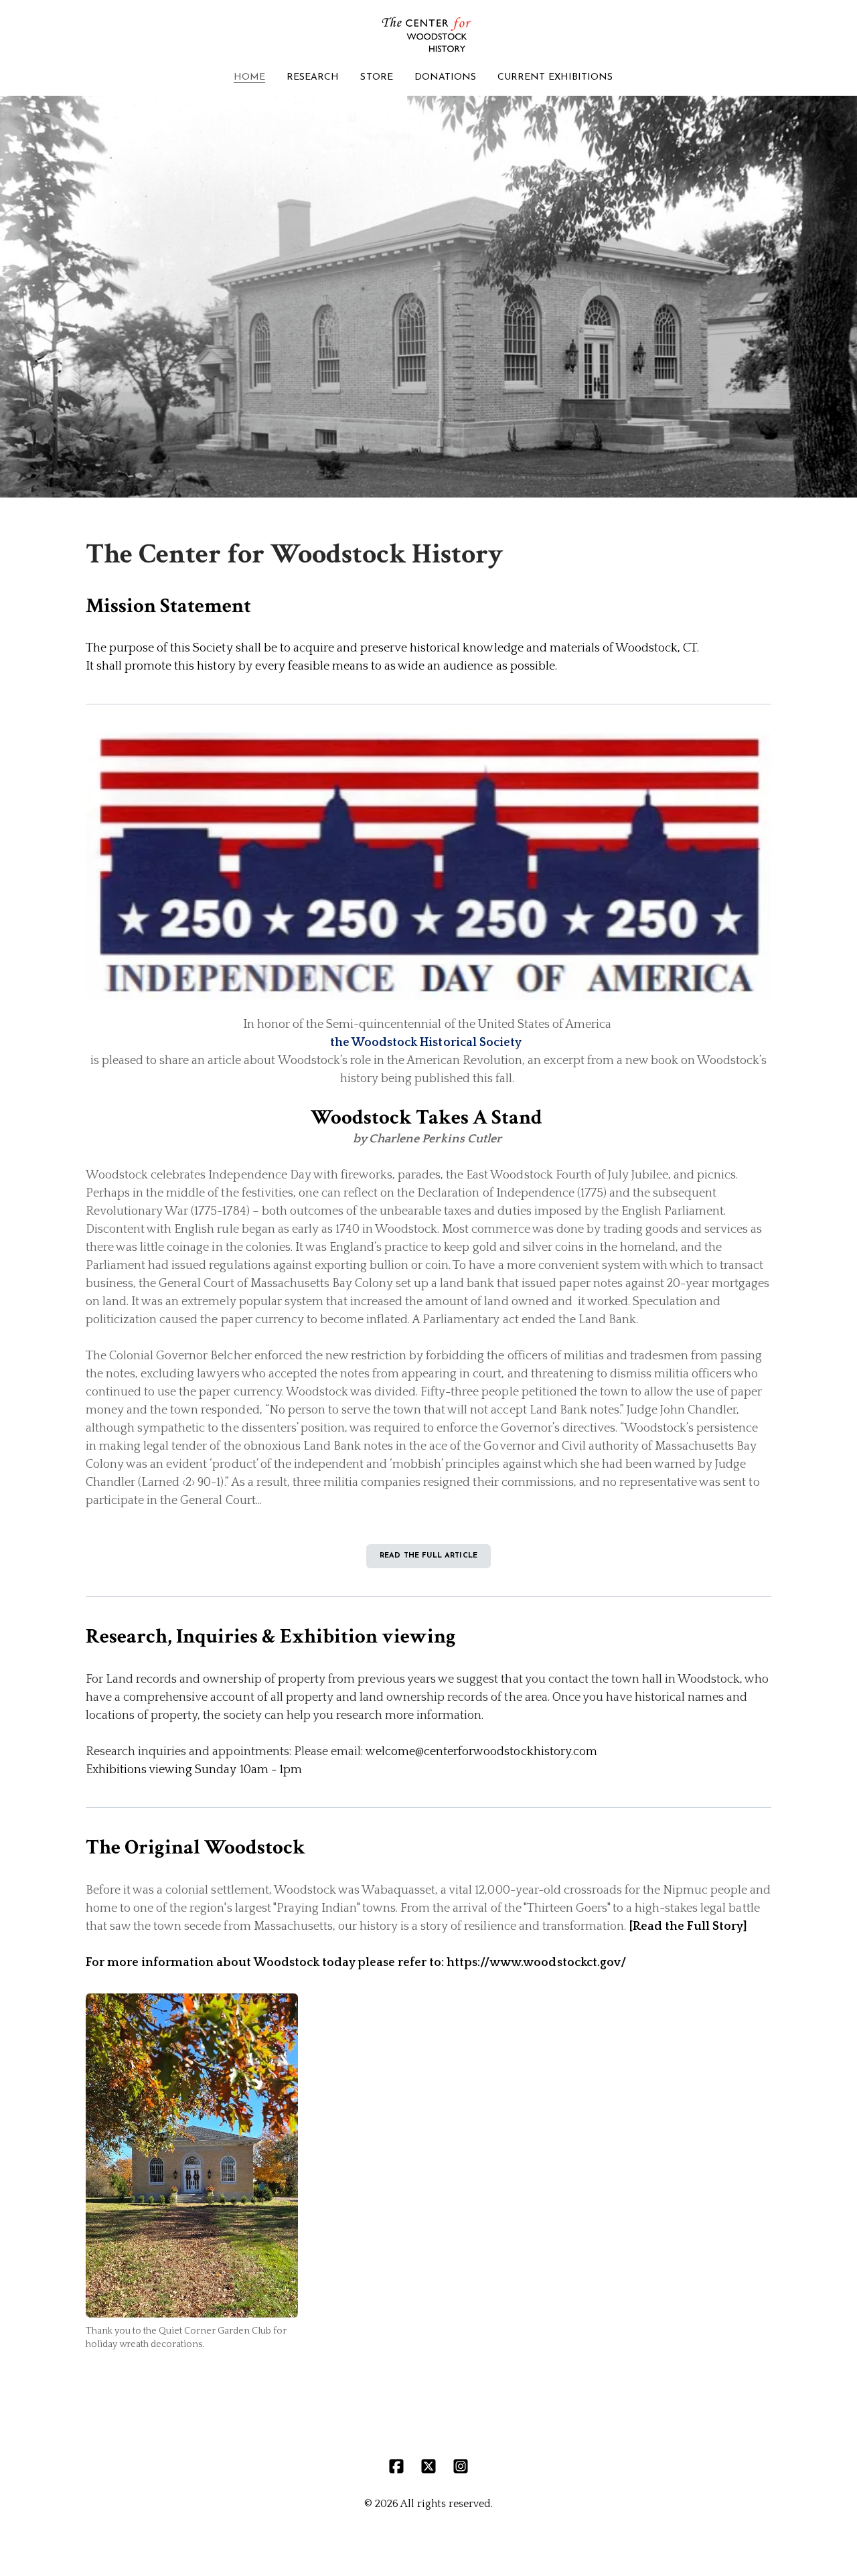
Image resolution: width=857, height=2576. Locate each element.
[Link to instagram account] (461, 2466)
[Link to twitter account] (428, 2466)
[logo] (428, 35)
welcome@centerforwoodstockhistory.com (481, 1752)
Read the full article (428, 1556)
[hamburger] (27, 21)
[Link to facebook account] (396, 2466)
